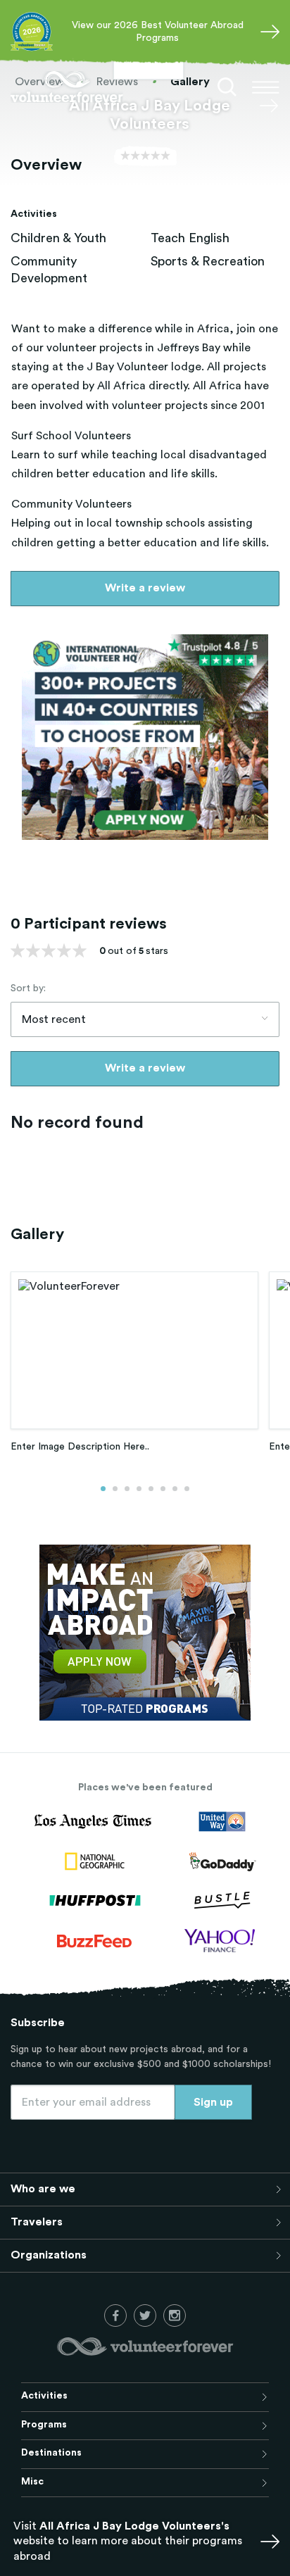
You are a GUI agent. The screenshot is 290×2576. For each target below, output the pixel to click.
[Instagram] (175, 2316)
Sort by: (28, 988)
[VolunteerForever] (67, 87)
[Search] (227, 87)
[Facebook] (115, 2316)
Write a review (145, 588)
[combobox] (145, 1019)
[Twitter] (145, 2316)
